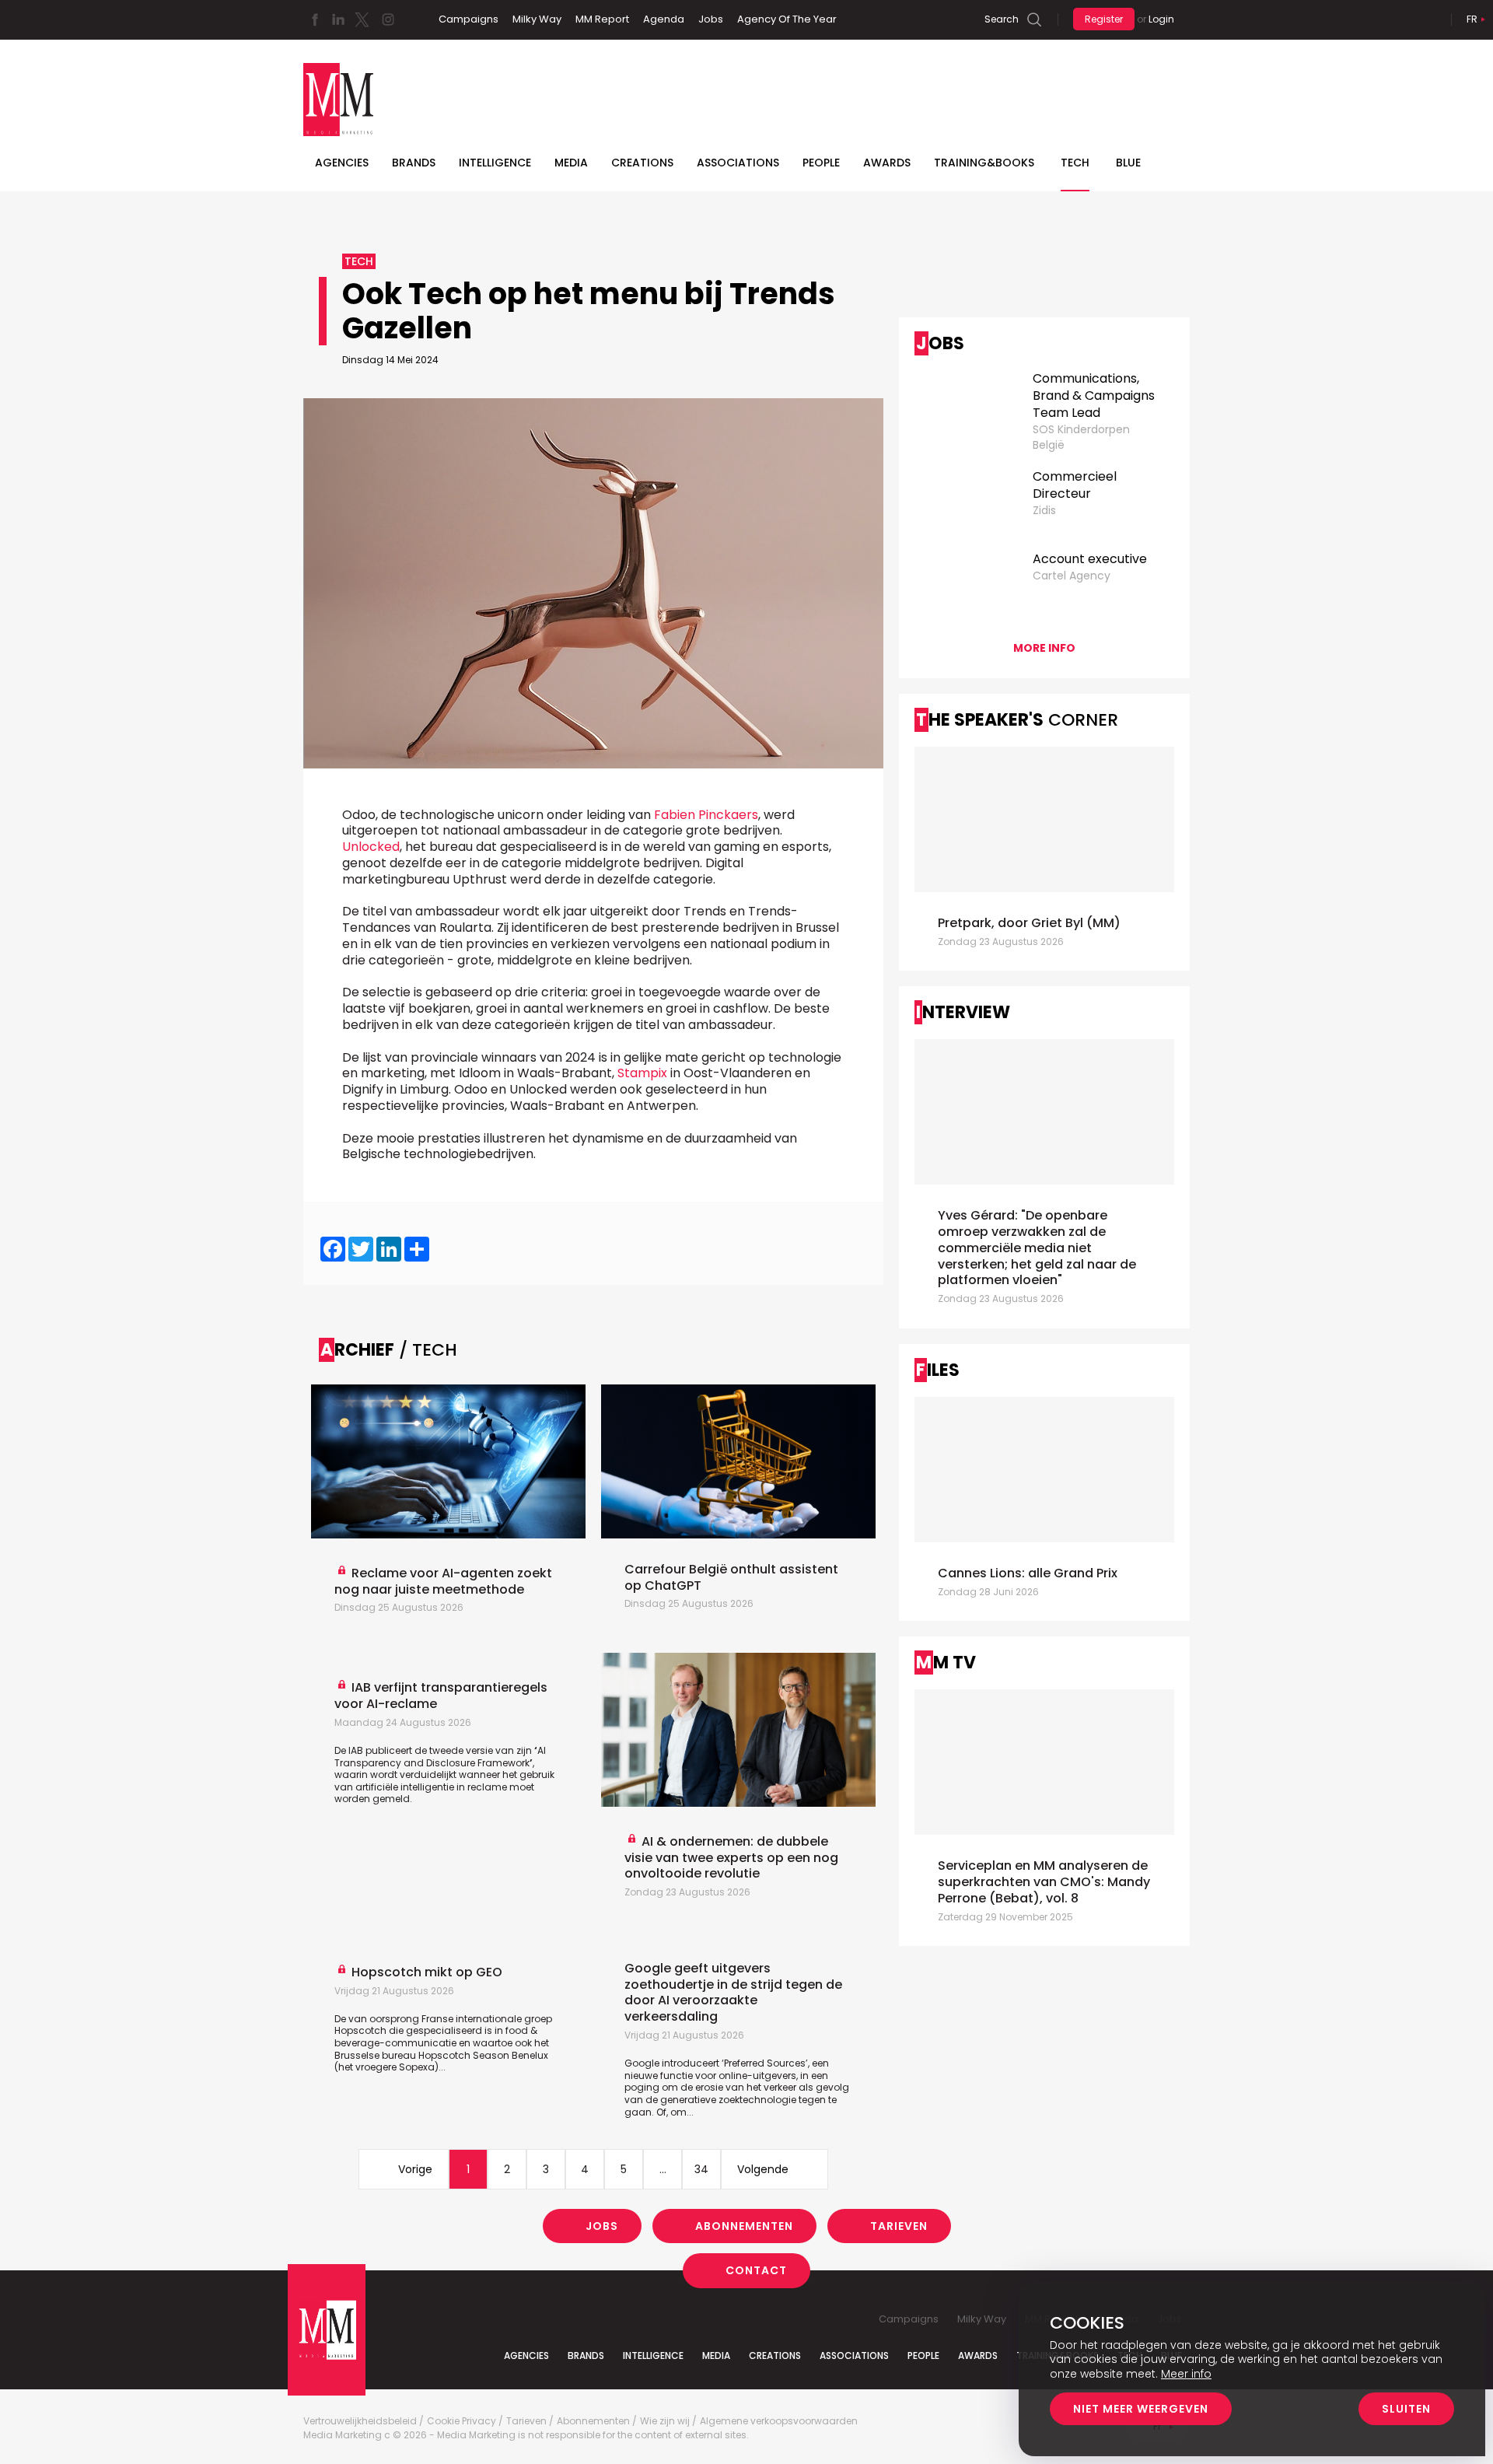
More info (1044, 648)
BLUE (1128, 163)
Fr (1472, 19)
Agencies (342, 163)
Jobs (711, 19)
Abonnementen (744, 2226)
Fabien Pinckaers (706, 815)
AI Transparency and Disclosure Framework (440, 1757)
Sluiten (1406, 2409)
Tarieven (899, 2226)
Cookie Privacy (462, 2421)
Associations (738, 163)
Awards (887, 163)
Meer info (1186, 2374)
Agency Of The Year (787, 19)
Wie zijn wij (665, 2421)
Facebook (315, 19)
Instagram (388, 19)
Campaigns (469, 19)
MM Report (602, 19)
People (821, 163)
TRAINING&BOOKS (984, 163)
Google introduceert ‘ (674, 2063)
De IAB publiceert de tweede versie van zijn (436, 1750)
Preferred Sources (765, 2063)
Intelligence (495, 163)
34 (701, 2169)
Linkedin (338, 19)
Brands (414, 163)
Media (571, 163)
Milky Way (537, 19)
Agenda (664, 19)
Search (1002, 19)
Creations (642, 163)
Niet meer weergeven (1141, 2409)
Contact (756, 2270)
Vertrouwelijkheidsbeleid (360, 2421)
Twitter (362, 19)
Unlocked (371, 847)
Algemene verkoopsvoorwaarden (779, 2421)
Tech (1075, 163)
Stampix (642, 1073)
